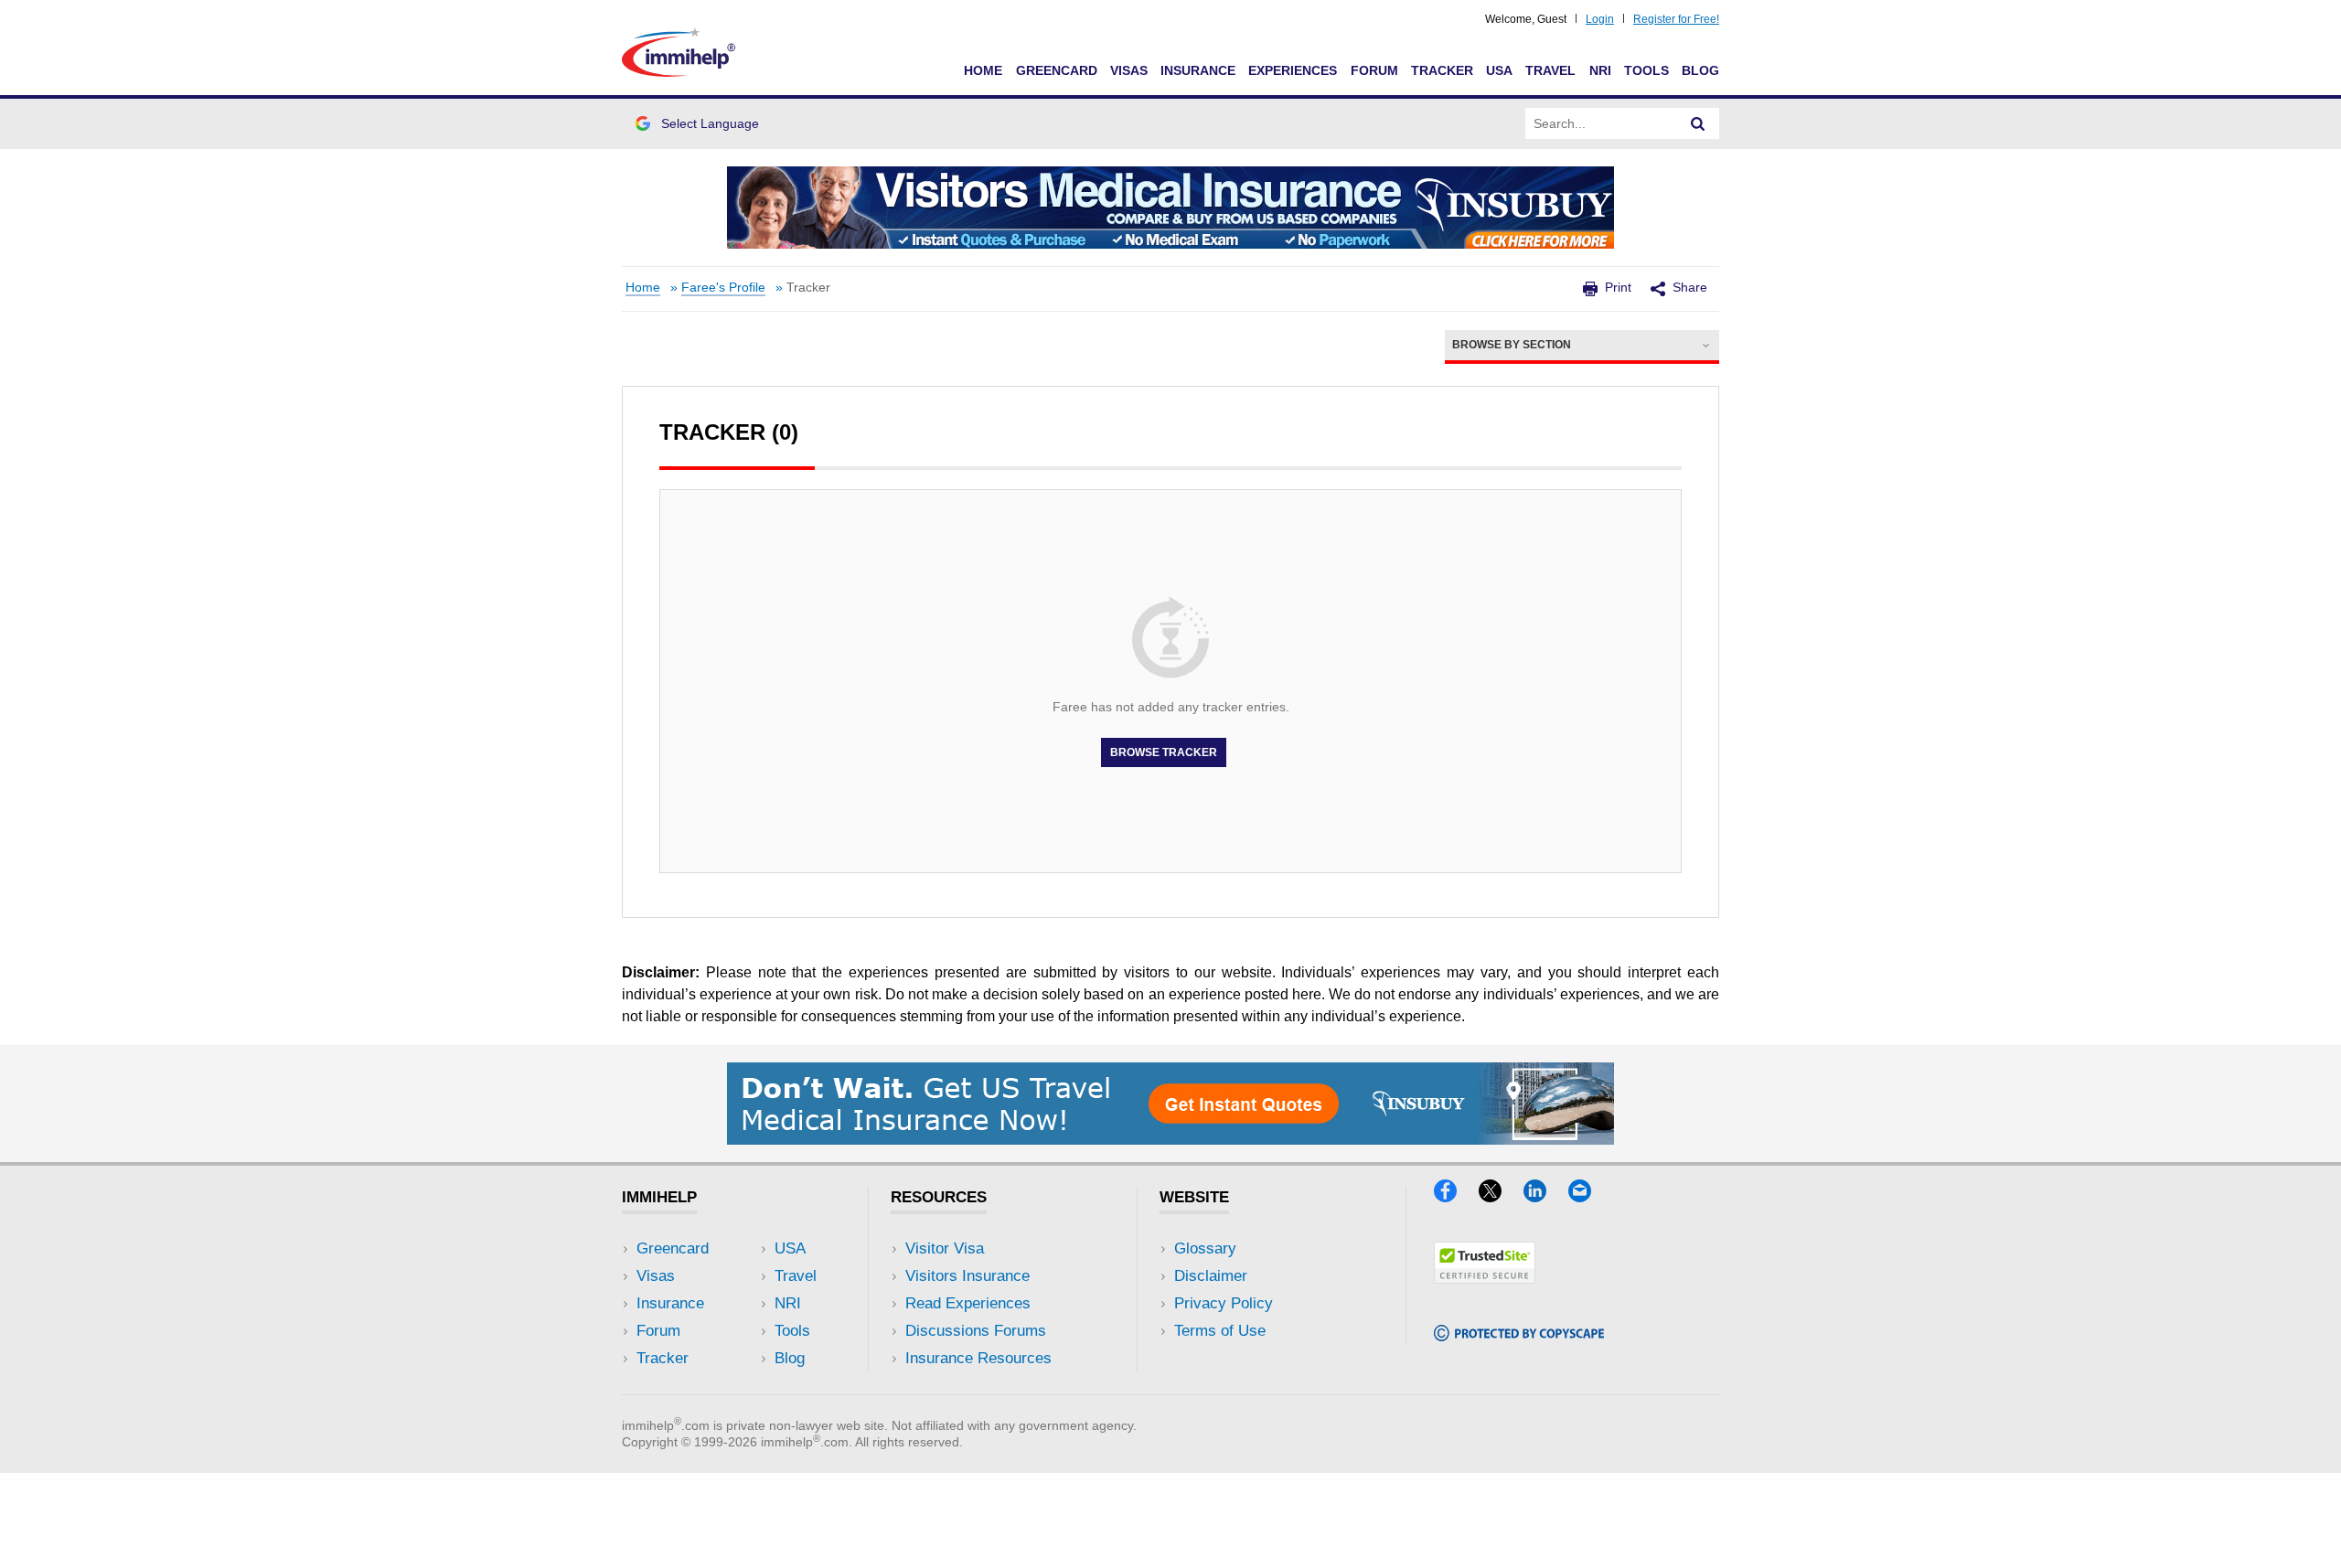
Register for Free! (1676, 19)
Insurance (1198, 70)
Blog (1700, 70)
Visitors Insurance (967, 1276)
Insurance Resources (978, 1358)
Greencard (1057, 70)
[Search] (1698, 123)
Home (983, 70)
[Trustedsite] (1485, 1278)
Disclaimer (1211, 1276)
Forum (1374, 70)
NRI (1600, 70)
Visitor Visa (945, 1248)
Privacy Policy (1224, 1303)
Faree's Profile (723, 288)
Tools (1646, 70)
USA (1499, 70)
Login (1600, 19)
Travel (1550, 70)
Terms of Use (1220, 1331)
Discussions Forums (976, 1331)
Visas (1129, 70)
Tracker (1442, 70)
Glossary (1205, 1248)
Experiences (1293, 70)
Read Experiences (968, 1303)
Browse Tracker (1164, 752)
